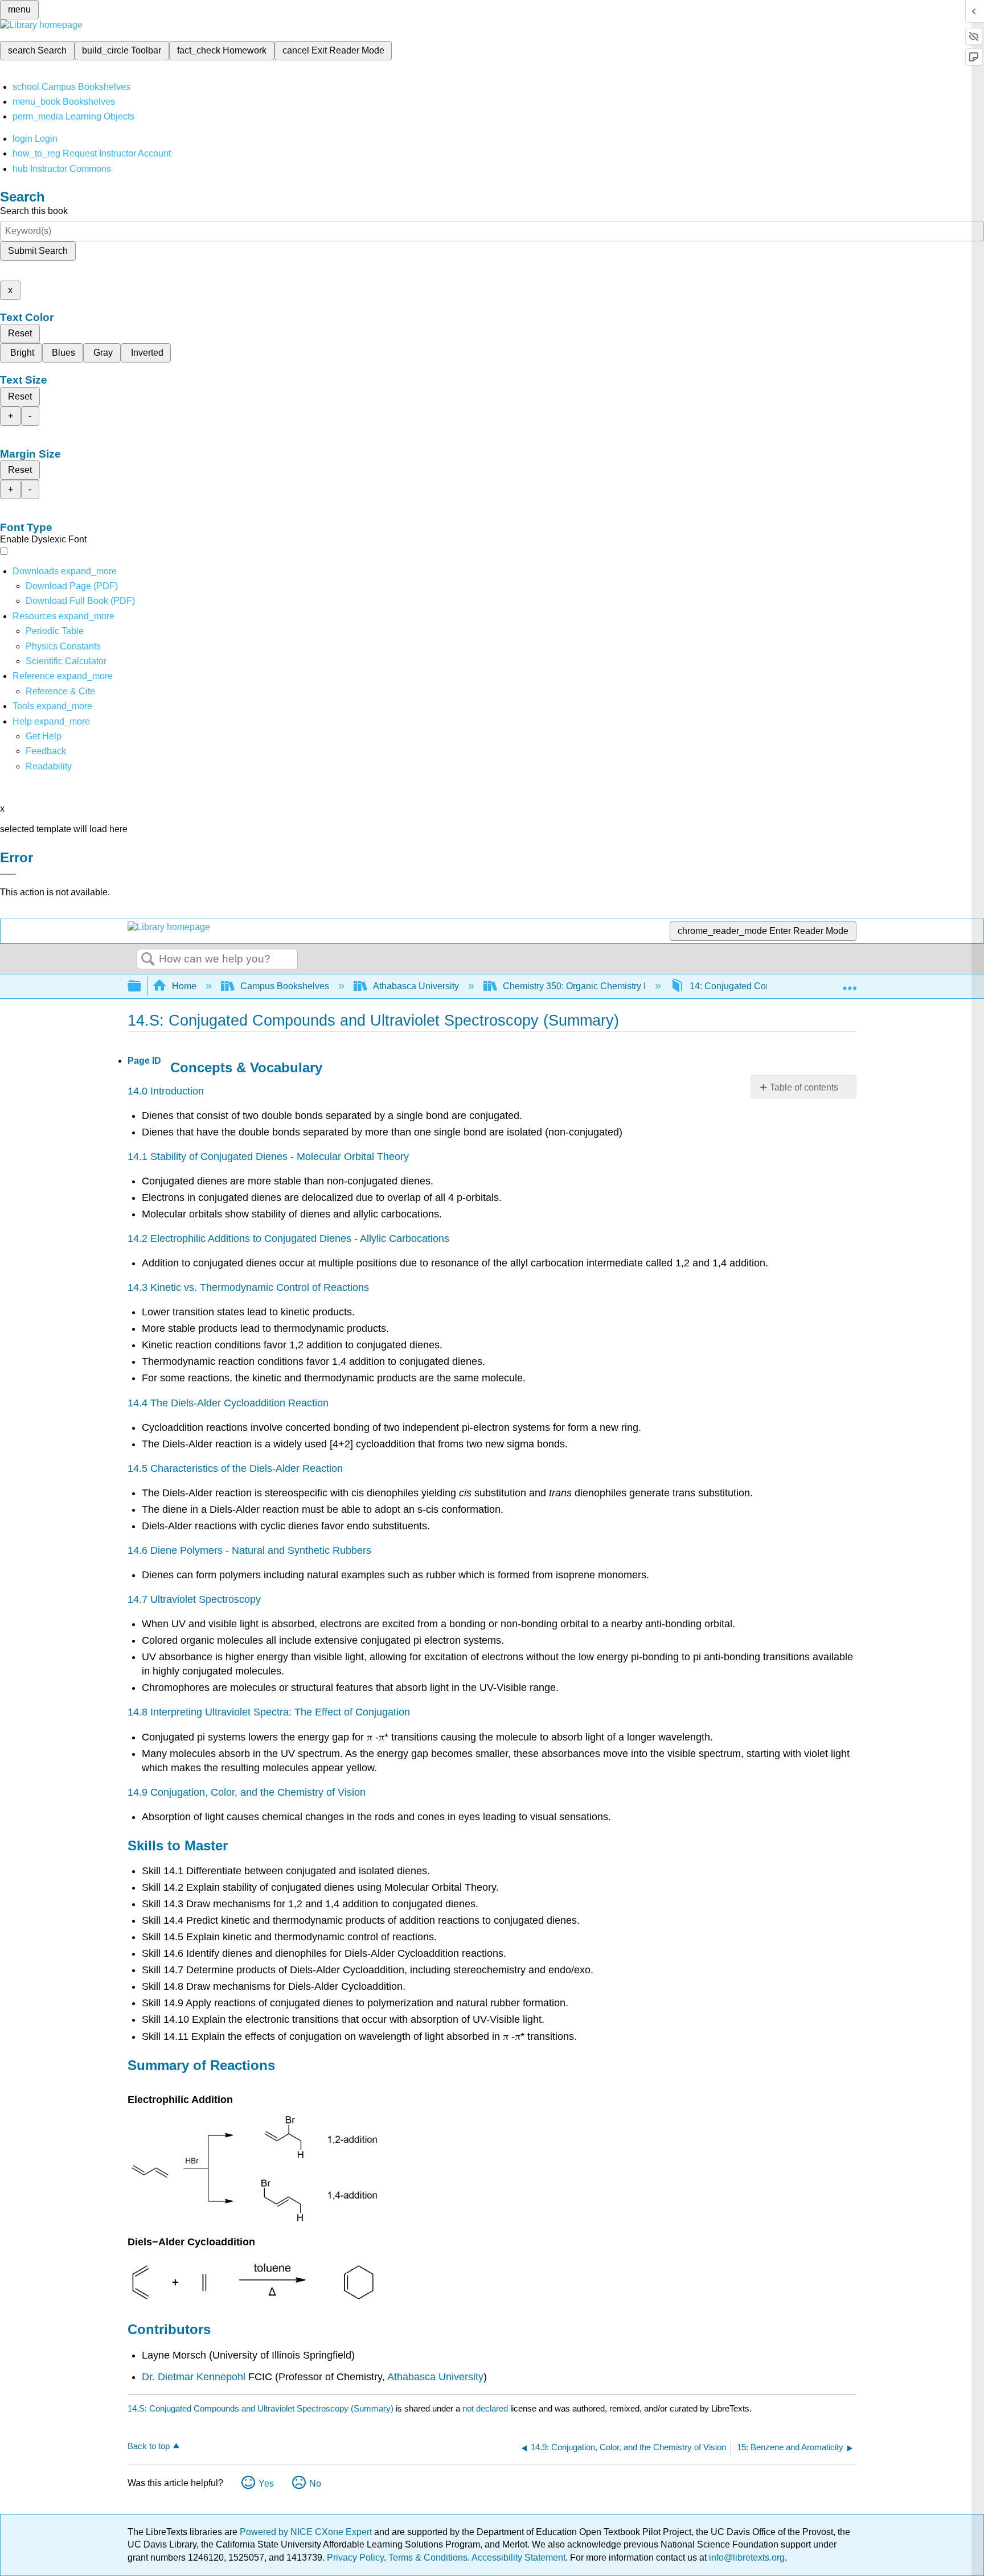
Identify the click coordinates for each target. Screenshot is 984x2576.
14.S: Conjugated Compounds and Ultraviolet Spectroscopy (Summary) (261, 2408)
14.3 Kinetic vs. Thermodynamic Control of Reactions (248, 1287)
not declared (486, 2408)
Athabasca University (416, 986)
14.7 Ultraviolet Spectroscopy (194, 1599)
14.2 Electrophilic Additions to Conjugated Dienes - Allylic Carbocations (288, 1238)
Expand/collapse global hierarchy (142, 987)
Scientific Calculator (66, 661)
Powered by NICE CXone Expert (307, 2532)
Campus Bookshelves (285, 986)
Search (148, 960)
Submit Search (38, 251)
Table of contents (804, 1087)
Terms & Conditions (428, 2558)
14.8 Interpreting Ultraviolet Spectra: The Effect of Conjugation (269, 1712)
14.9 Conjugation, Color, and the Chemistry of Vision (247, 1792)
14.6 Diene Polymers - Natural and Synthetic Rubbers (249, 1550)
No (315, 2484)
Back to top (149, 2446)
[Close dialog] (8, 874)
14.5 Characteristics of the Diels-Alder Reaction (235, 1468)
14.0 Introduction (166, 1091)
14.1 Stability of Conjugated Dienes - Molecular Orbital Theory (268, 1157)
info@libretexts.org (746, 2558)
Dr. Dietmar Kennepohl (194, 2377)
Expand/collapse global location (850, 983)
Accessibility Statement (518, 2558)
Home (184, 986)
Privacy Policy (355, 2558)
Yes (266, 2484)
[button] (46, 751)
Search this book (34, 211)
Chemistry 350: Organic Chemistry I (574, 986)
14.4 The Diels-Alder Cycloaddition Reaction (228, 1403)
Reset (20, 333)
